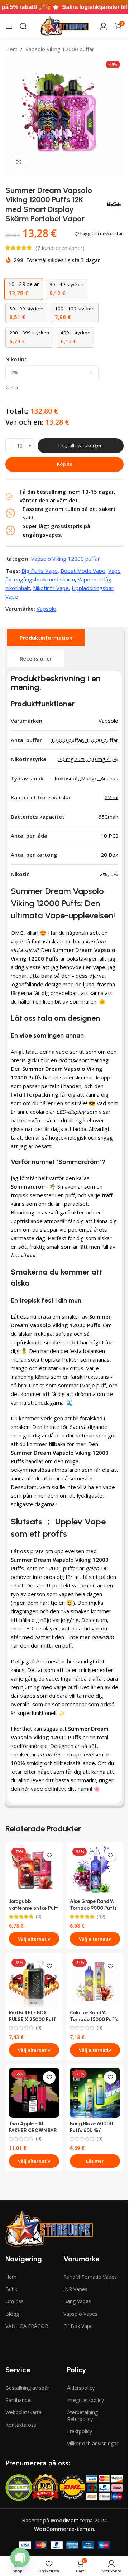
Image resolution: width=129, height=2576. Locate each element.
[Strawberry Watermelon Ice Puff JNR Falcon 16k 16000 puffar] (34, 1870)
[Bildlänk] (49, 2228)
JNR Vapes (75, 2289)
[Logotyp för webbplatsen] (64, 25)
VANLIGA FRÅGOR (27, 2326)
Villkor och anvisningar (93, 2443)
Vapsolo (46, 609)
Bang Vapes (77, 2301)
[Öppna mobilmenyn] (9, 26)
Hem (11, 49)
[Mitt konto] (104, 26)
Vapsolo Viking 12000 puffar (60, 49)
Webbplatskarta (23, 2412)
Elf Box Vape (78, 2326)
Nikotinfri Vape (51, 588)
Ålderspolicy (81, 2388)
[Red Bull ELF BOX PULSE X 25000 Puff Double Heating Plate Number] (34, 1981)
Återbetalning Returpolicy (82, 2415)
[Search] (23, 26)
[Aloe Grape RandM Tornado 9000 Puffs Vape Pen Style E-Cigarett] (95, 1870)
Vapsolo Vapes (80, 2314)
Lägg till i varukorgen (81, 445)
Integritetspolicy (85, 2400)
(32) (101, 1917)
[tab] (46, 638)
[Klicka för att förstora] (19, 162)
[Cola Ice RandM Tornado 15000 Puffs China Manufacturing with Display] (95, 1981)
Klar (15, 388)
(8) (39, 1917)
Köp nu (65, 464)
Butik (11, 2289)
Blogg (12, 2314)
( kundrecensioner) (60, 248)
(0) (39, 2028)
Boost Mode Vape (83, 571)
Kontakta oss (21, 2425)
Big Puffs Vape (40, 571)
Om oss (15, 2301)
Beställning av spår (27, 2388)
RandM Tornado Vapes (90, 2277)
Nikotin (15, 359)
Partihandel (18, 2400)
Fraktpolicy (80, 2431)
